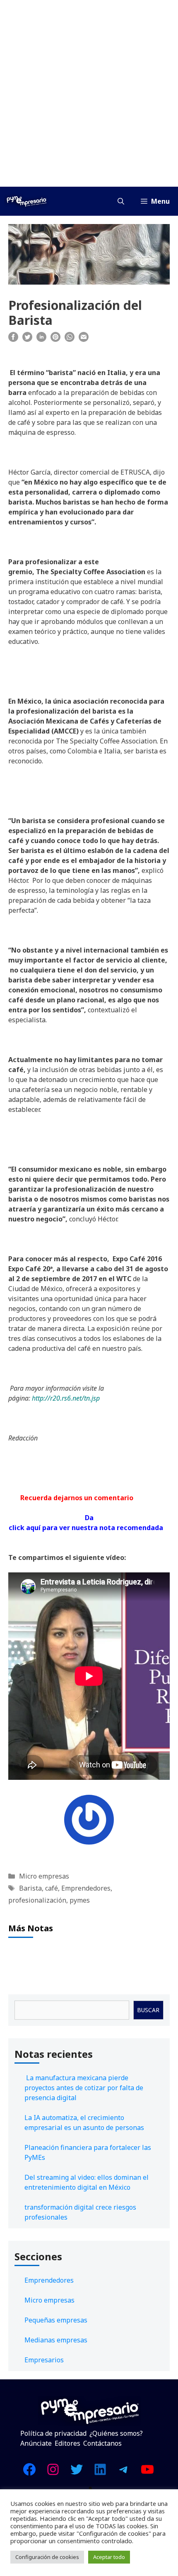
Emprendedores (86, 1888)
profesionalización (37, 1900)
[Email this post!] (84, 339)
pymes (80, 1900)
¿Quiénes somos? (116, 2433)
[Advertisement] (89, 93)
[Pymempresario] (26, 201)
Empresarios (44, 2360)
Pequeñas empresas (56, 2320)
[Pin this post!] (55, 339)
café (52, 1888)
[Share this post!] (13, 339)
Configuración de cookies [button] (47, 2557)
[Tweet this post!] (27, 339)
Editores (67, 2443)
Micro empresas (44, 1876)
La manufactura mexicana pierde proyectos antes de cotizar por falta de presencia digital (84, 2088)
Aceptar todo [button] (109, 2557)
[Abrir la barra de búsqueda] (121, 201)
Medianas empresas (56, 2340)
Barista (30, 1888)
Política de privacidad (53, 2433)
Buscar (148, 2010)
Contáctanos (102, 2443)
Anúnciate (36, 2443)
